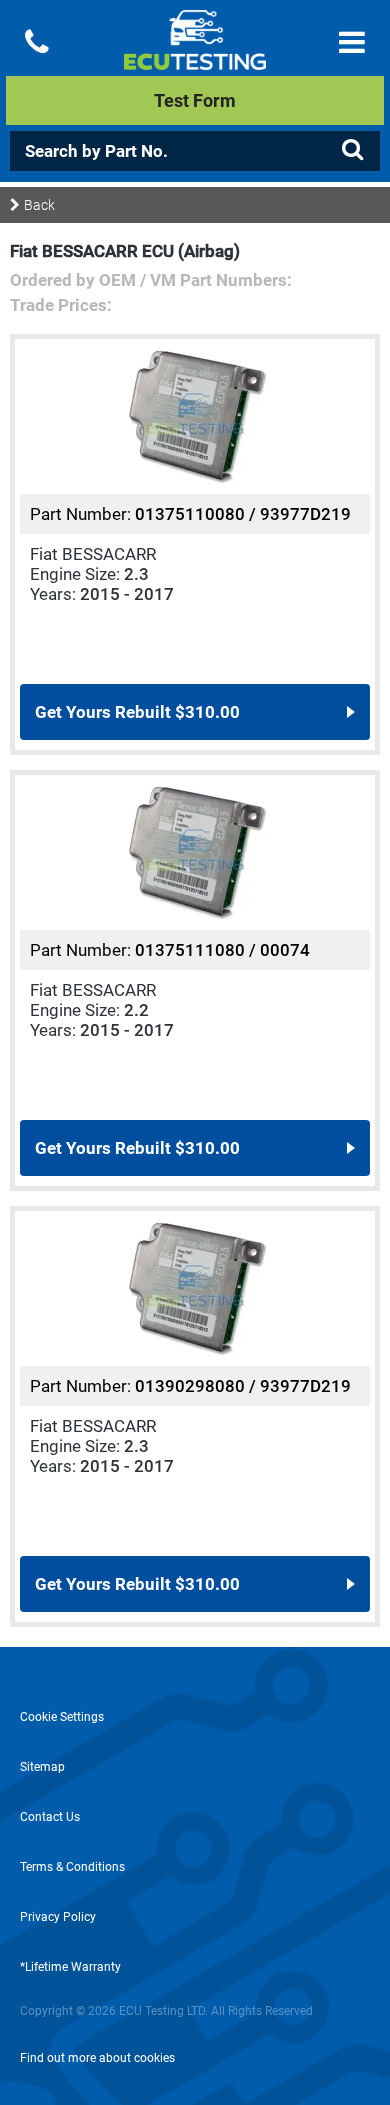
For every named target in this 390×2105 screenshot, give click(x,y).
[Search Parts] (352, 150)
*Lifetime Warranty (70, 1967)
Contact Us (50, 1817)
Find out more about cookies (97, 2058)
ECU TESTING (195, 56)
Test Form (195, 100)
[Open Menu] (352, 42)
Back (39, 205)
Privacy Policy (58, 1917)
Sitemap (42, 1767)
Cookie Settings (62, 1717)
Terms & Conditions (72, 1867)
